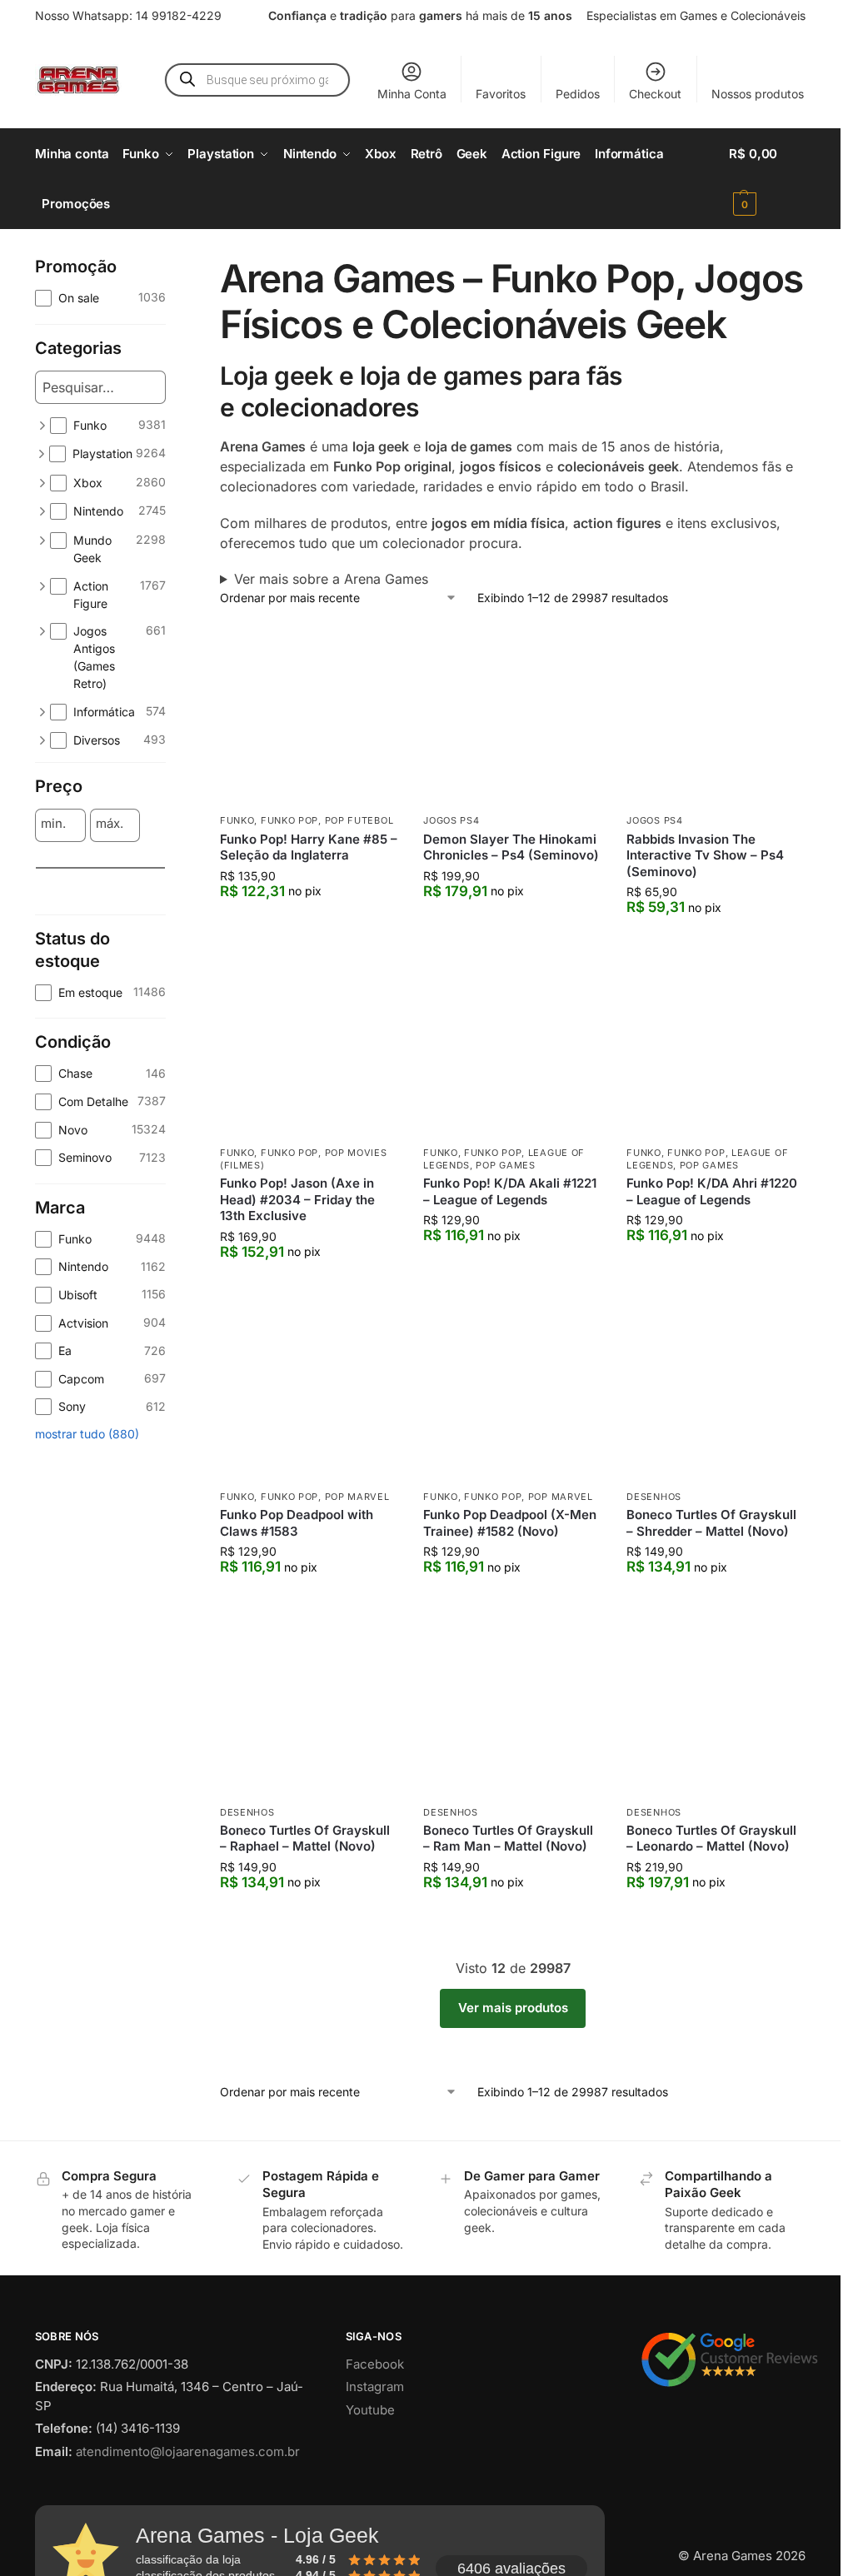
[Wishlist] (373, 651)
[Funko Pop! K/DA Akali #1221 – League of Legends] (512, 1047)
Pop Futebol (359, 820)
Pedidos (578, 94)
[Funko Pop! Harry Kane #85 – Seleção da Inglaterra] (309, 715)
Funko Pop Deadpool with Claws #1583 (297, 1523)
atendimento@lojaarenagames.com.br (188, 2451)
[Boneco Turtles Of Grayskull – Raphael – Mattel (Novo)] (309, 1707)
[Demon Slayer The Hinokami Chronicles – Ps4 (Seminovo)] (512, 715)
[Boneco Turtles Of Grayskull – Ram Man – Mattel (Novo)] (512, 1707)
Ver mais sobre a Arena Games (331, 579)
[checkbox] (100, 298)
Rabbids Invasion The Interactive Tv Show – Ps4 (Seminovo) (705, 855)
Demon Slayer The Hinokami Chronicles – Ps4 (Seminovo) (511, 847)
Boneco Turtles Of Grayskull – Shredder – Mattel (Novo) (711, 1523)
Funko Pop (289, 820)
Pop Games (505, 1165)
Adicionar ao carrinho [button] (309, 925)
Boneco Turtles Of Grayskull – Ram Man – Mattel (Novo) (508, 1839)
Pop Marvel (357, 1497)
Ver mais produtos (513, 2008)
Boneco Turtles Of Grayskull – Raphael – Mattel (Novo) (305, 1839)
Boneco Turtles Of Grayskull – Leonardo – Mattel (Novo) (711, 1839)
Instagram (375, 2387)
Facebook (375, 2364)
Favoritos (501, 94)
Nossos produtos (758, 94)
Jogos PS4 (451, 820)
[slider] (43, 905)
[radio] (100, 976)
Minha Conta (412, 94)
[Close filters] (171, 266)
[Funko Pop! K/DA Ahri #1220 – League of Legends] (716, 1047)
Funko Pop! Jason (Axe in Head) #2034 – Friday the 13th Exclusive (297, 1199)
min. (53, 824)
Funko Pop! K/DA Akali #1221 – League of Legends (510, 1191)
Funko (237, 820)
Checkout (655, 94)
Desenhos (654, 1497)
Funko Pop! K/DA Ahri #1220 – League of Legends (712, 1191)
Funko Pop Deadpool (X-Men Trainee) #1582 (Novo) (510, 1523)
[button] (767, 179)
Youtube (370, 2410)
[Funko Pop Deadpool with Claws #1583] (309, 1392)
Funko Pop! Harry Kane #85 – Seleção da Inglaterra (309, 847)
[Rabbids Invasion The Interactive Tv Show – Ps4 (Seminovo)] (716, 715)
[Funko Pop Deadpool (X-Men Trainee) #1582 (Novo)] (512, 1392)
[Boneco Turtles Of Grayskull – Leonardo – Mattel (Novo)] (716, 1707)
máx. (110, 824)
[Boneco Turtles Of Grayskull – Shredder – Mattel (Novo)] (716, 1392)
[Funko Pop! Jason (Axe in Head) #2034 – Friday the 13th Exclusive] (309, 1047)
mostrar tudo (87, 1711)
